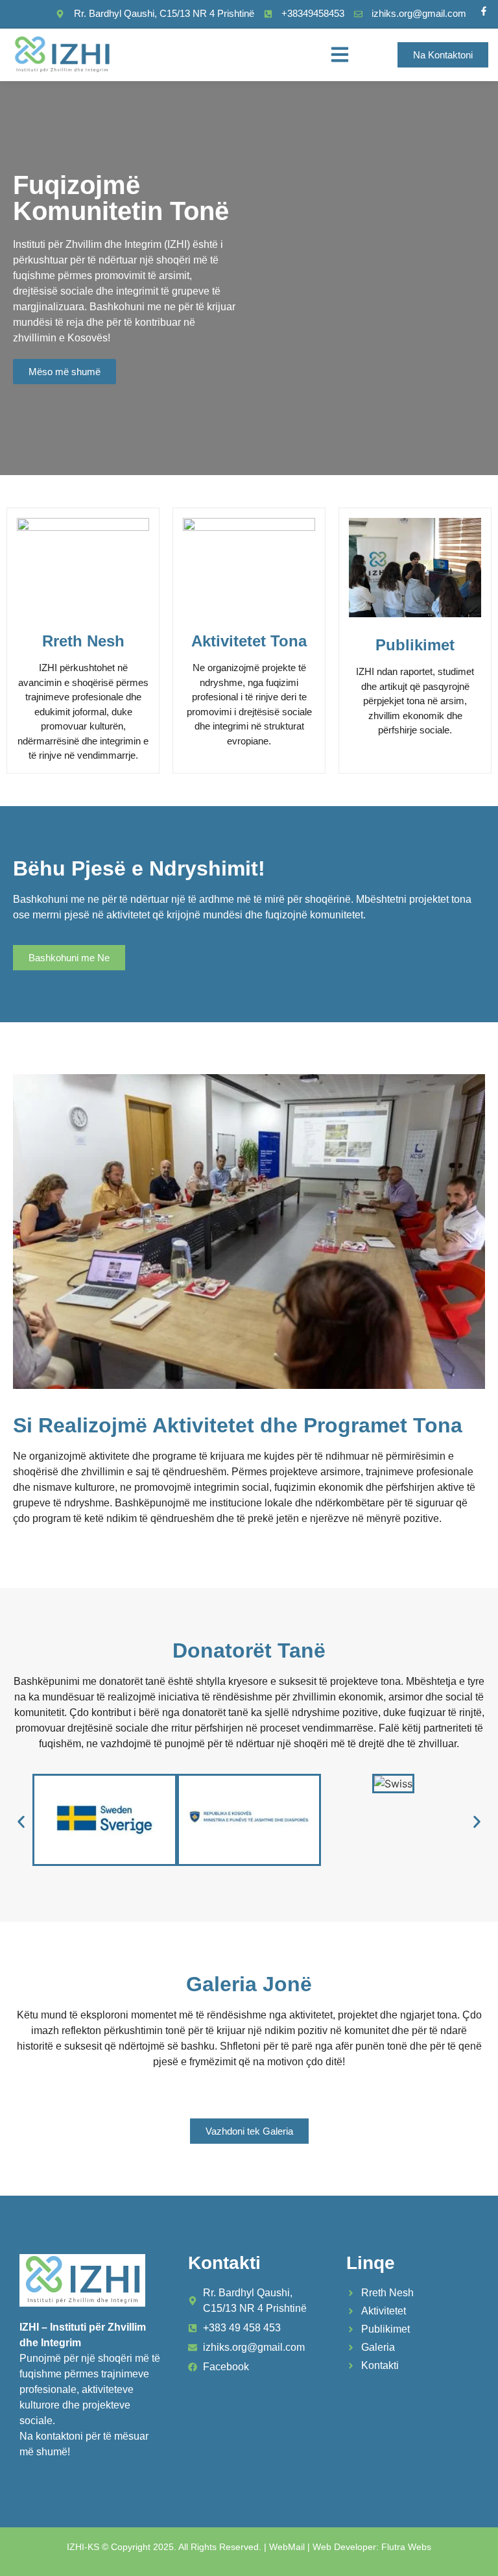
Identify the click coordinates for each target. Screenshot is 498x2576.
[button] (339, 55)
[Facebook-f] (484, 11)
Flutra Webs (406, 2547)
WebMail (287, 2547)
